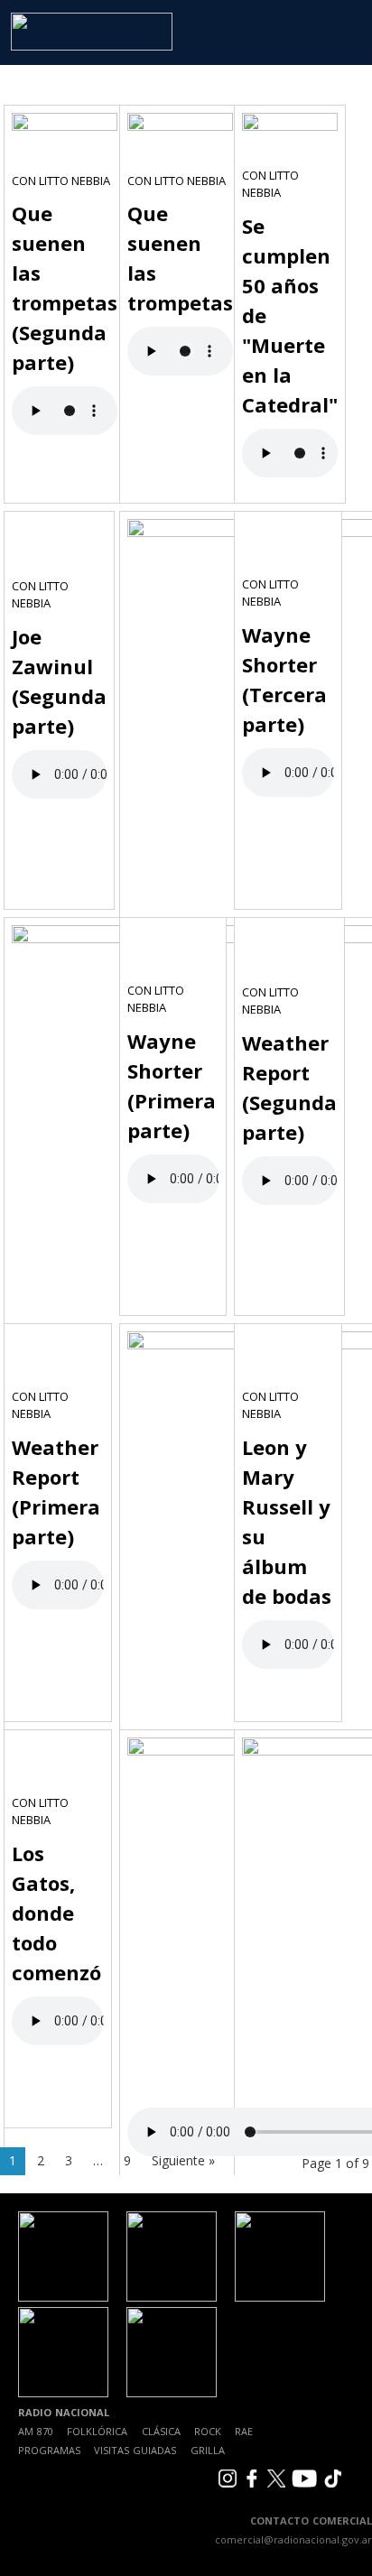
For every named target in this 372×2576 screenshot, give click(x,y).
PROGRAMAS (49, 2450)
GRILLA (208, 2450)
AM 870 (36, 2431)
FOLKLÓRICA (97, 2431)
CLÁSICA (161, 2431)
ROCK (208, 2431)
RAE (244, 2431)
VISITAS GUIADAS (135, 2450)
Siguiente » (183, 2160)
